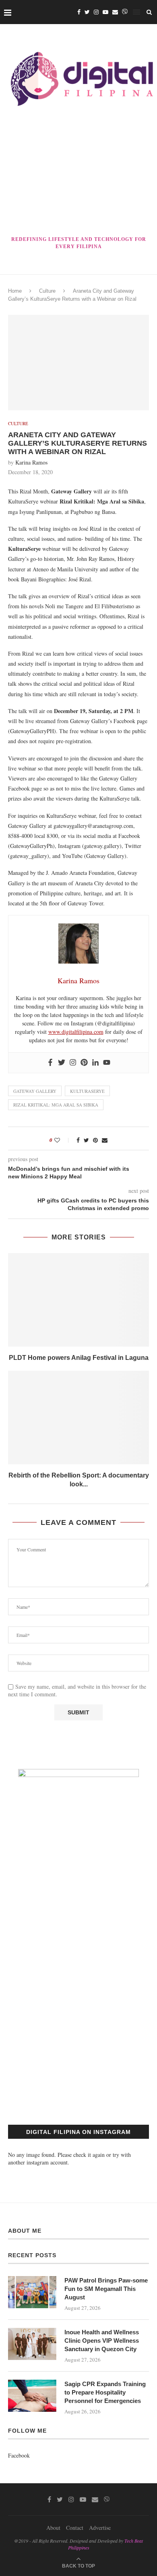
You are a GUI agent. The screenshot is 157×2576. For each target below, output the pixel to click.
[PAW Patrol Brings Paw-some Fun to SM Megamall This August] (32, 2292)
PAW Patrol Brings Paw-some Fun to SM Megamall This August (106, 2289)
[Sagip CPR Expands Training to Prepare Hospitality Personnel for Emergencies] (32, 2396)
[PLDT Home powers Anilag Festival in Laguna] (78, 1300)
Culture (47, 291)
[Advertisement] (78, 173)
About (53, 2528)
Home (15, 291)
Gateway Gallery (35, 1091)
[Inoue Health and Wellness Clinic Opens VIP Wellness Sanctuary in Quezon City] (32, 2344)
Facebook (19, 2455)
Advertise (100, 2528)
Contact (75, 2528)
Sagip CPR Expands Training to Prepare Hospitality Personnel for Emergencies (105, 2392)
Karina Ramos (31, 462)
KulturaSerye (87, 1091)
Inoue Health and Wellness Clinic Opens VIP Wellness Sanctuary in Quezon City (102, 2341)
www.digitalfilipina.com (76, 1032)
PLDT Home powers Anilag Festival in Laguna (79, 1358)
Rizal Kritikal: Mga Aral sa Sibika (56, 1105)
